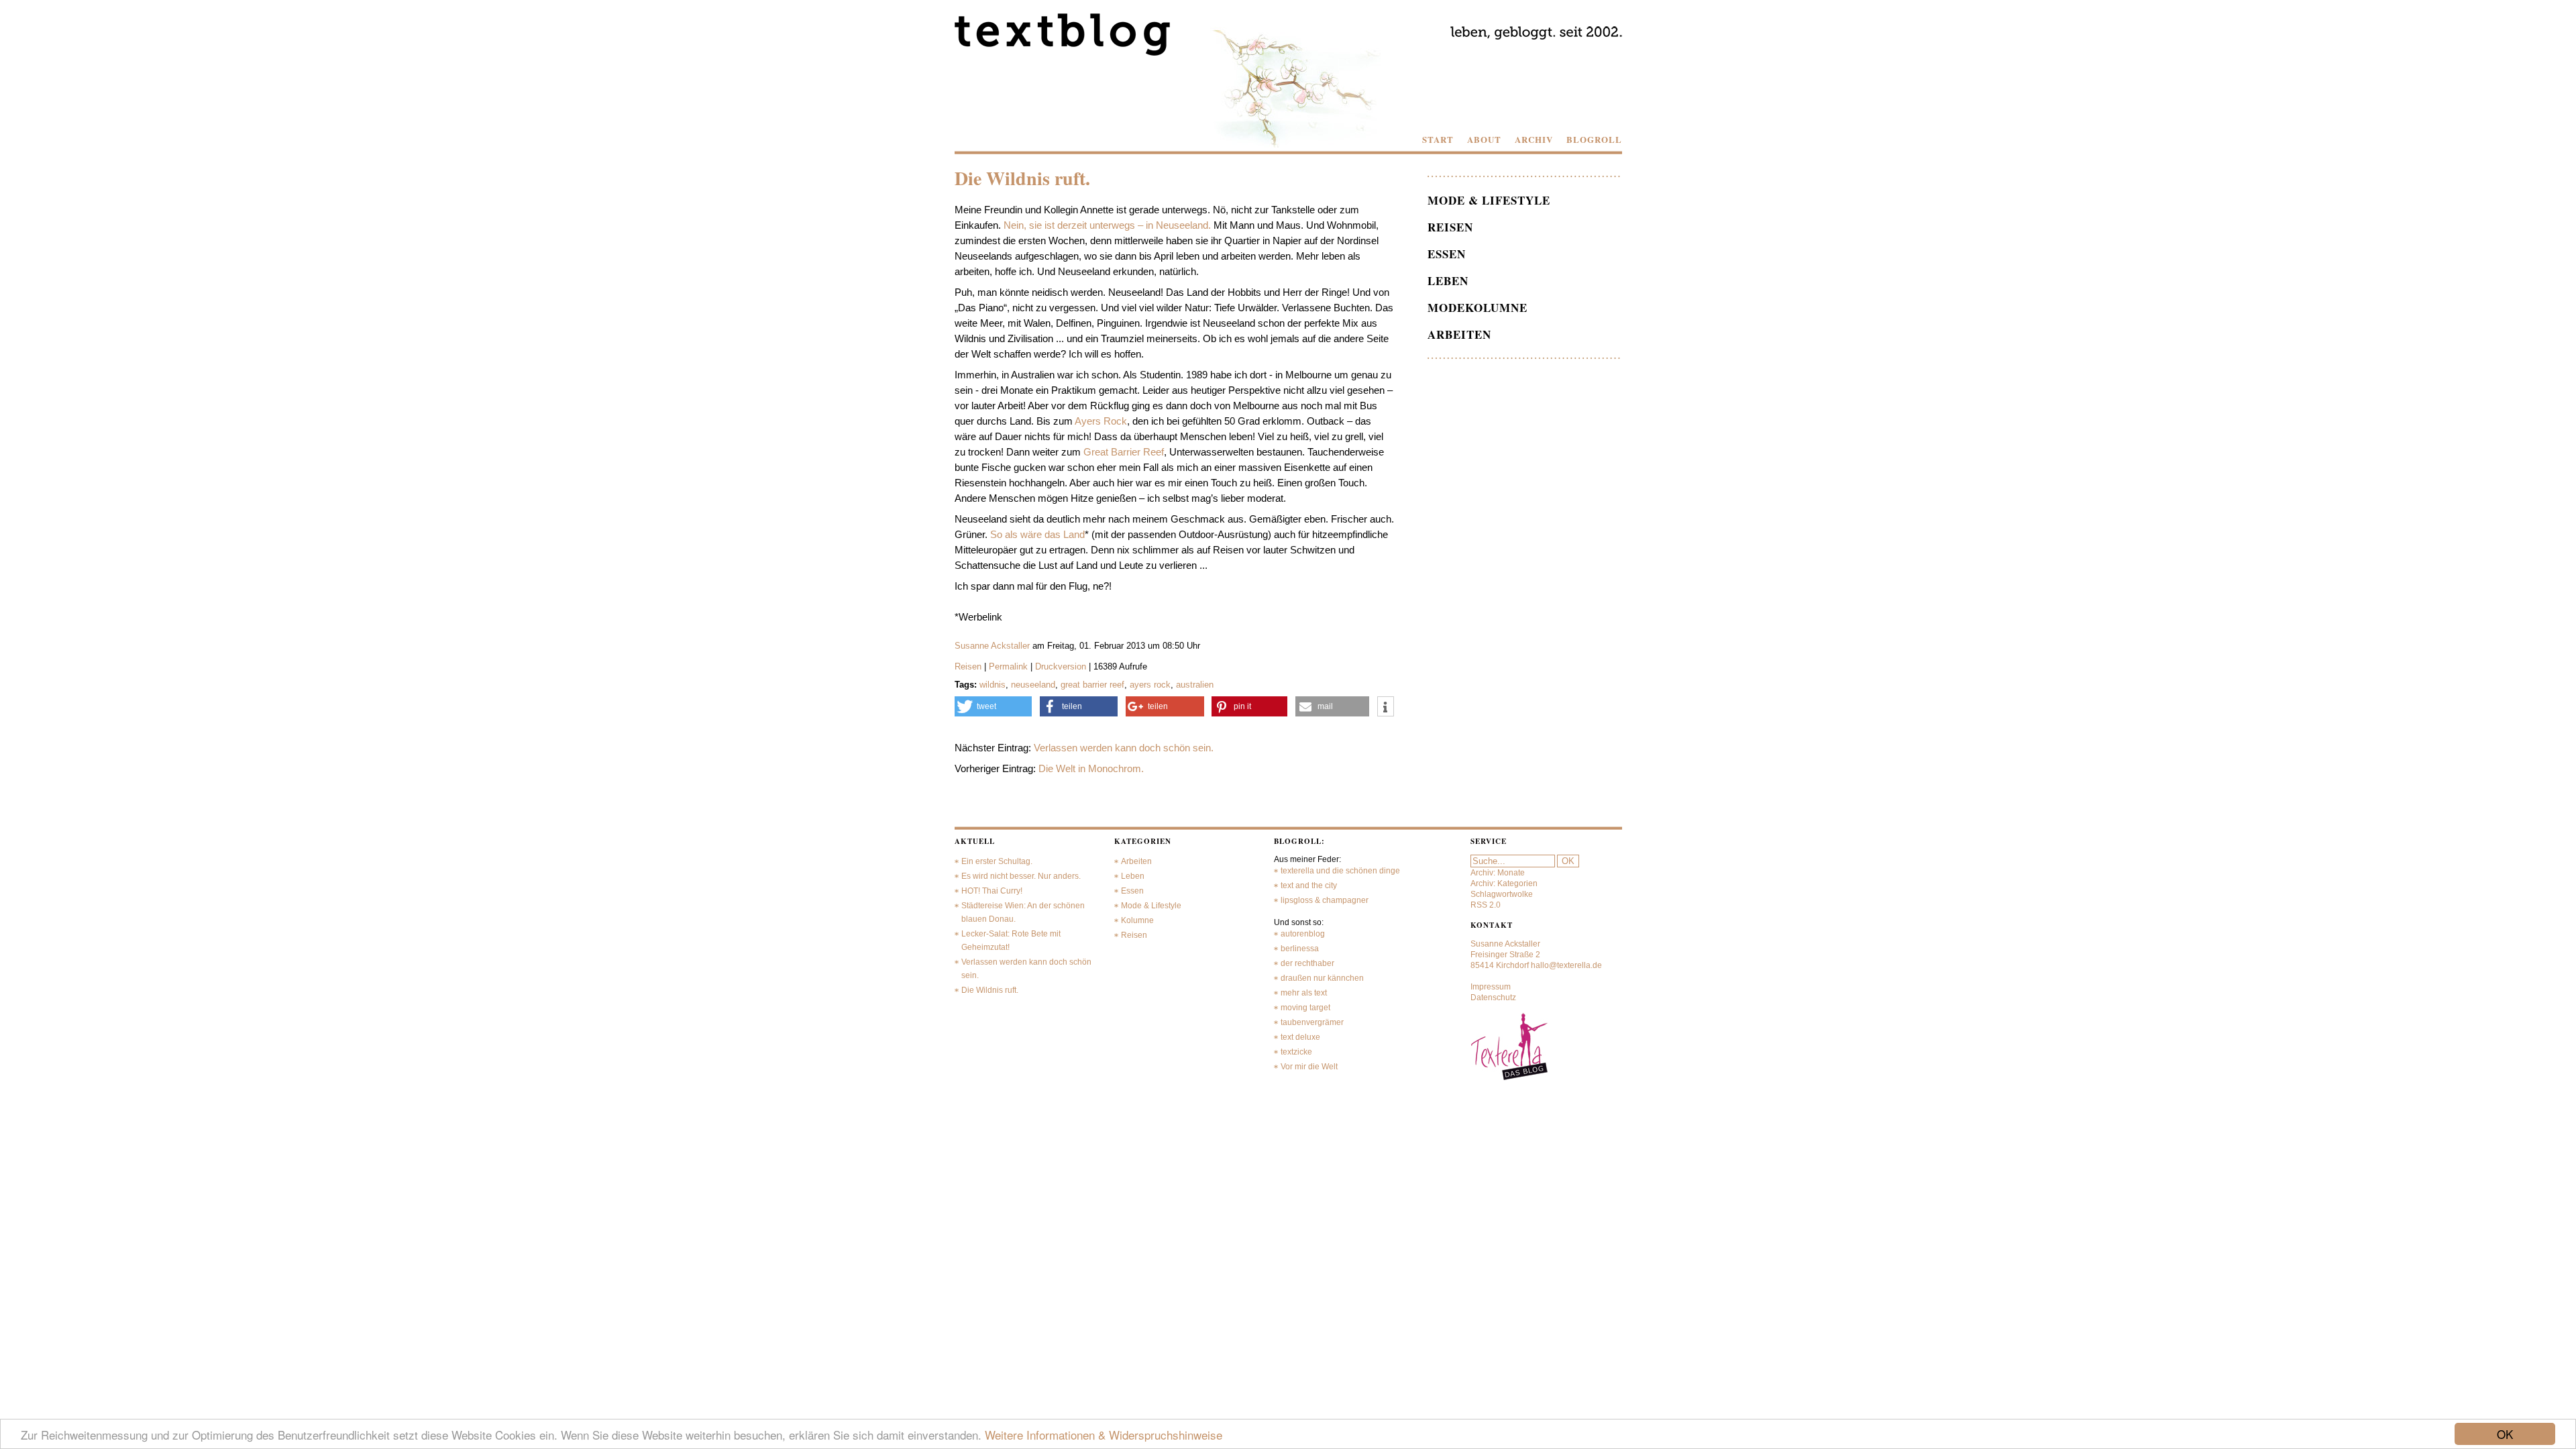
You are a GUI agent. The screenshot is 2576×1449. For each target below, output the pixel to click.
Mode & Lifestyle (1489, 200)
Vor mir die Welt (1309, 1067)
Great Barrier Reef (1124, 452)
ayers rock (1150, 685)
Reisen (968, 666)
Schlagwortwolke (1502, 894)
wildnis (992, 685)
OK (2505, 1434)
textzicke (1296, 1052)
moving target (1305, 1008)
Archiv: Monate (1498, 873)
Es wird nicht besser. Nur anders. (1021, 876)
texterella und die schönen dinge (1340, 871)
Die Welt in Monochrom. (1091, 768)
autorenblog (1303, 934)
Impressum (1491, 987)
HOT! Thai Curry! (992, 891)
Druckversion (1061, 666)
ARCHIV (1534, 140)
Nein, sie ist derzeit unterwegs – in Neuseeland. (1107, 225)
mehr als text (1304, 993)
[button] (994, 706)
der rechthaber (1307, 963)
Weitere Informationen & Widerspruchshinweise (1104, 1435)
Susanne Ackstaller (992, 646)
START (1438, 140)
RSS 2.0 (1486, 905)
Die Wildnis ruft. (990, 990)
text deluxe (1300, 1037)
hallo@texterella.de (1566, 965)
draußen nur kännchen (1322, 978)
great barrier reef (1092, 685)
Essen (1447, 254)
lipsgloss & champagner (1325, 900)
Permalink (1008, 666)
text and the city (1309, 885)
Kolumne (1137, 920)
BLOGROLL (1594, 140)
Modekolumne (1478, 308)
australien (1195, 685)
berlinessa (1300, 949)
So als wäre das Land (1037, 534)
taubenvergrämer (1312, 1022)
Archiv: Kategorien (1504, 883)
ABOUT (1484, 140)
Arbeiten (1459, 334)
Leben (1448, 281)
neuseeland (1033, 685)
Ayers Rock (1101, 421)
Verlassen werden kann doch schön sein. (1124, 748)
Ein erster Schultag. (997, 861)
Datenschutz (1493, 998)
